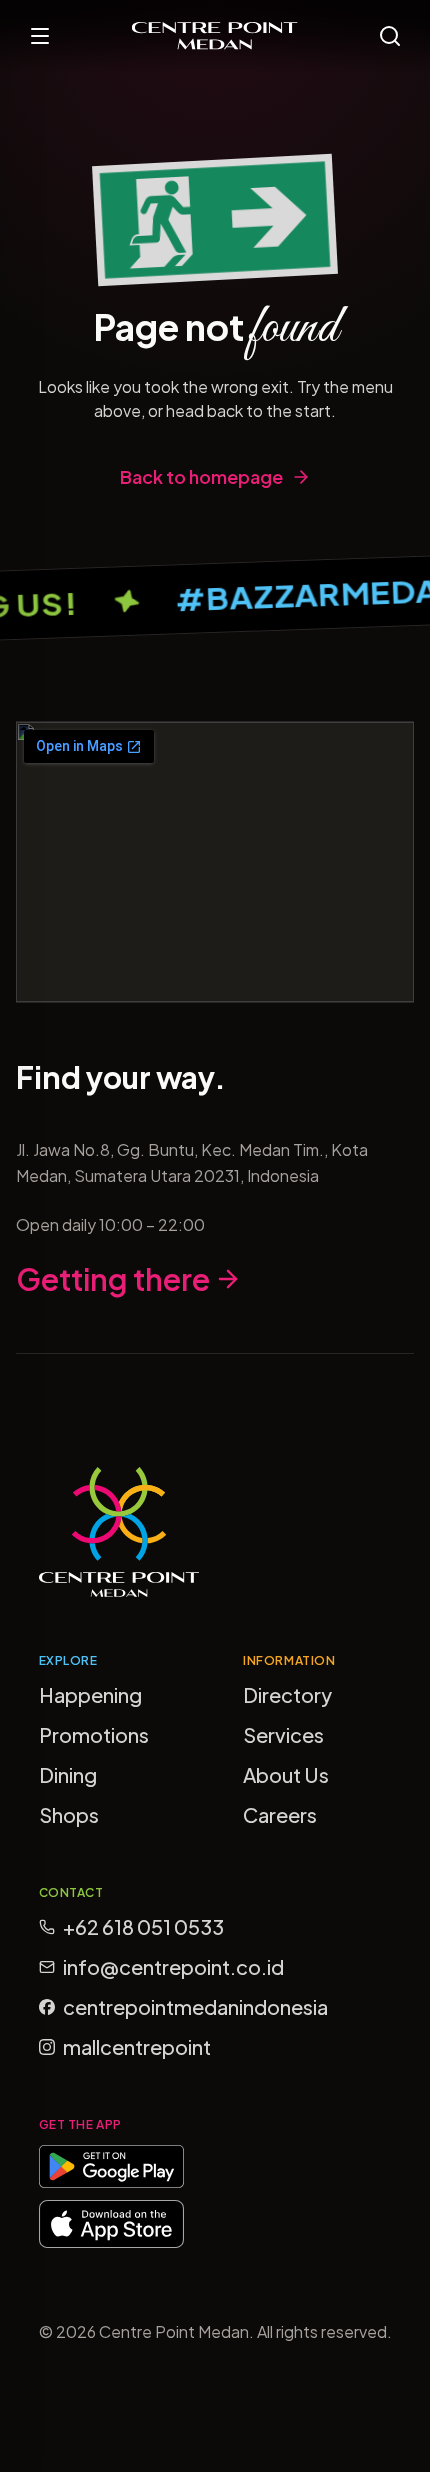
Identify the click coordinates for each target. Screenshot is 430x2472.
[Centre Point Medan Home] (215, 36)
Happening (90, 1694)
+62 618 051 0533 (143, 1926)
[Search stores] (390, 36)
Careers (280, 1814)
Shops (69, 1814)
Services (283, 1734)
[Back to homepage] (215, 220)
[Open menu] (40, 36)
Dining (68, 1774)
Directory (287, 1694)
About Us (286, 1774)
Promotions (94, 1734)
